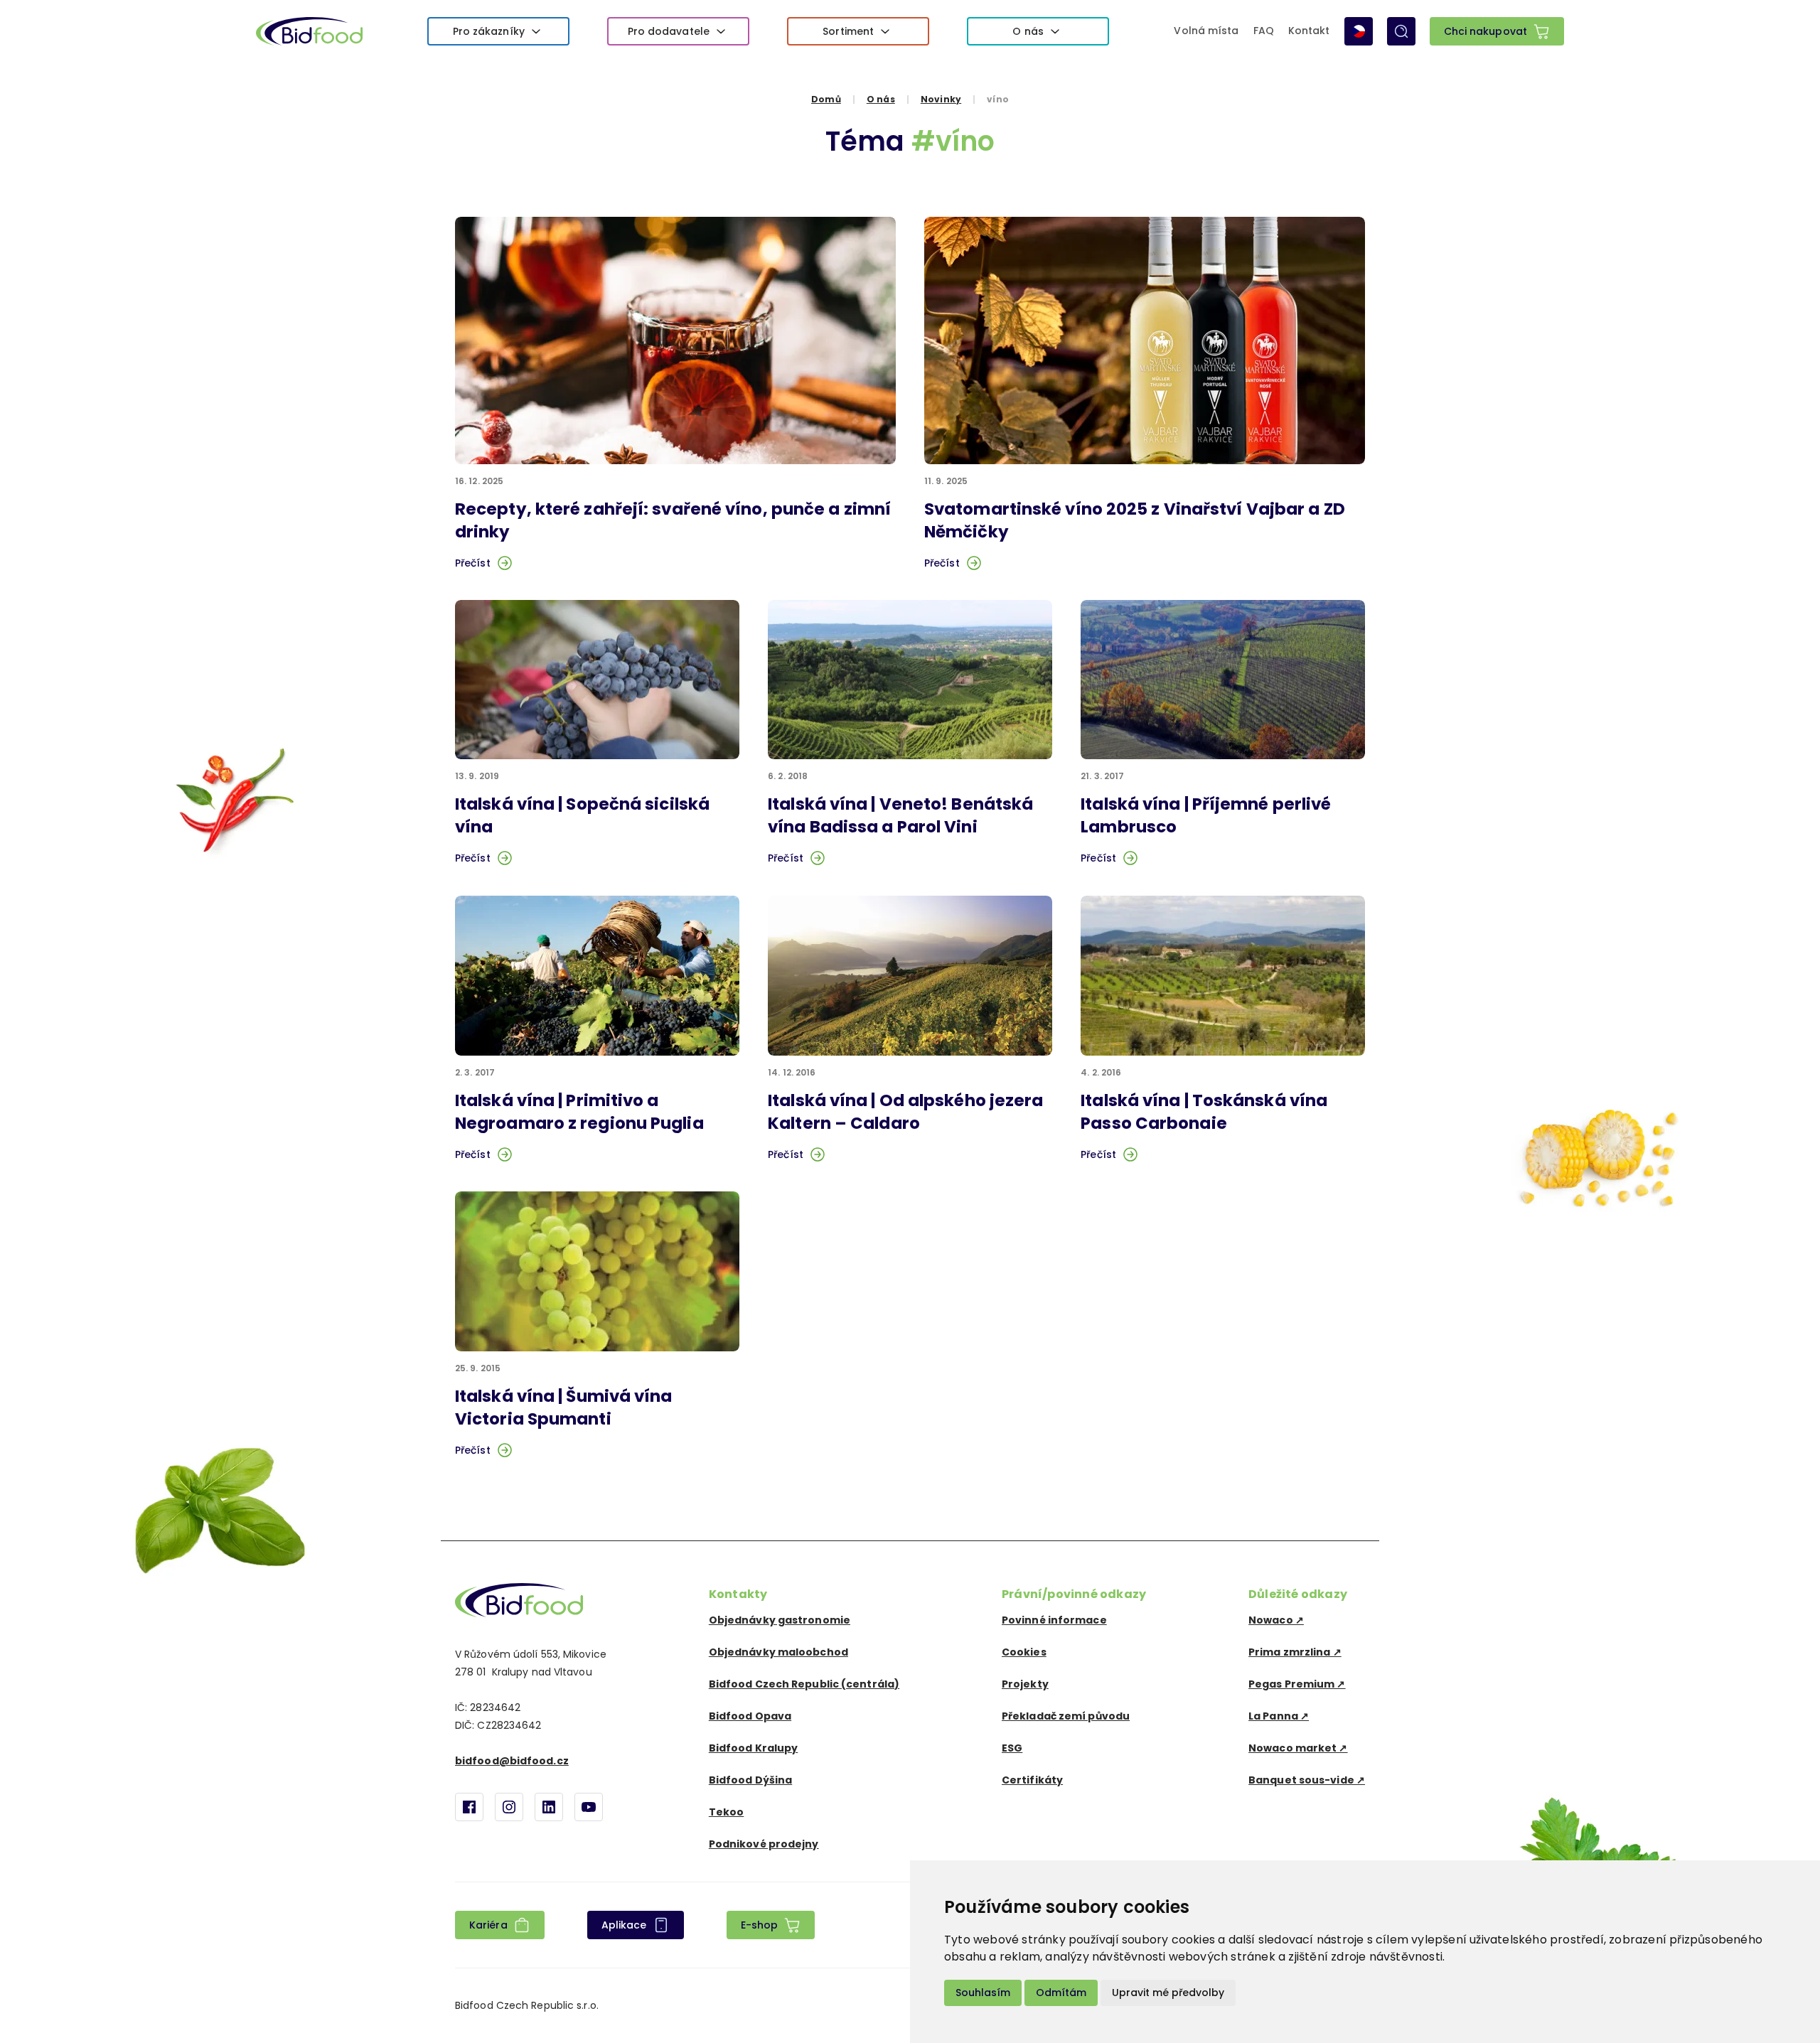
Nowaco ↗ (1276, 1620)
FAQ (1264, 31)
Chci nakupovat (1486, 31)
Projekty (1025, 1684)
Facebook (469, 1807)
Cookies (1024, 1652)
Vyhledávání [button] (1401, 31)
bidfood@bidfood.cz (512, 1761)
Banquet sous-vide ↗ (1307, 1780)
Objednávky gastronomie (780, 1620)
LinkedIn (549, 1807)
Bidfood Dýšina (750, 1780)
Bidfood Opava (750, 1716)
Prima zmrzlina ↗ (1295, 1652)
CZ (1359, 31)
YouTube (589, 1807)
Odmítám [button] (1061, 1993)
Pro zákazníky (489, 31)
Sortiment (848, 31)
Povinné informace (1054, 1620)
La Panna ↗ (1279, 1716)
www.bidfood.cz (519, 1600)
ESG (1012, 1748)
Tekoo (727, 1812)
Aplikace (624, 1925)
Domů (826, 99)
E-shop (760, 1925)
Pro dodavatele (669, 31)
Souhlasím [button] (983, 1993)
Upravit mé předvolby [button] (1168, 1993)
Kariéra (488, 1925)
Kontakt (1309, 31)
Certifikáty (1032, 1780)
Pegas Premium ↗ (1297, 1684)
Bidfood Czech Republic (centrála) (804, 1684)
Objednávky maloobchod (778, 1652)
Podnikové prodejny (764, 1844)
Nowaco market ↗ (1298, 1748)
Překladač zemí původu (1066, 1716)
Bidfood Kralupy (754, 1748)
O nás (1028, 31)
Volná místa (1206, 31)
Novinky (941, 99)
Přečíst (473, 563)
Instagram (509, 1807)
